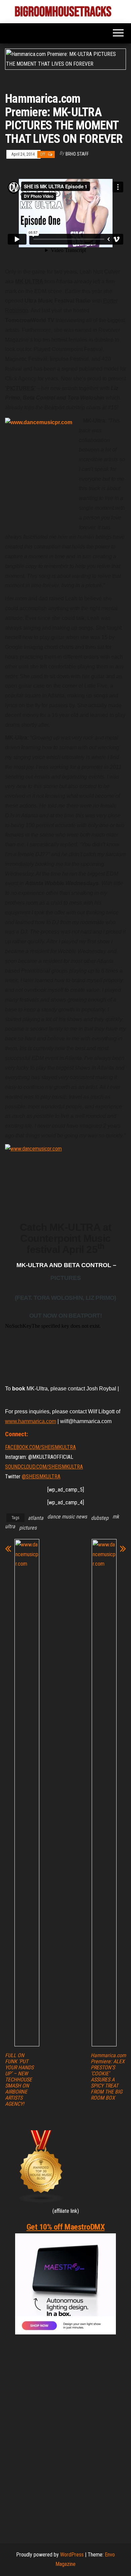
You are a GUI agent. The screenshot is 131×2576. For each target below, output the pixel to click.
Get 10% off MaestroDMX (65, 2227)
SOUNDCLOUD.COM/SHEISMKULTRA (44, 1467)
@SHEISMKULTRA (41, 1477)
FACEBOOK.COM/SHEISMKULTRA (40, 1447)
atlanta (36, 1518)
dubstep (100, 1518)
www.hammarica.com (31, 1421)
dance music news (67, 1517)
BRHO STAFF (77, 154)
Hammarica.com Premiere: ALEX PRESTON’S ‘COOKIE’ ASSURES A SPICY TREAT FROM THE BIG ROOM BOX (108, 2077)
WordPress (72, 2555)
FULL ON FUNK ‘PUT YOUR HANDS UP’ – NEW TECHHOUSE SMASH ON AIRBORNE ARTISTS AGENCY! (19, 2080)
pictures (28, 1528)
